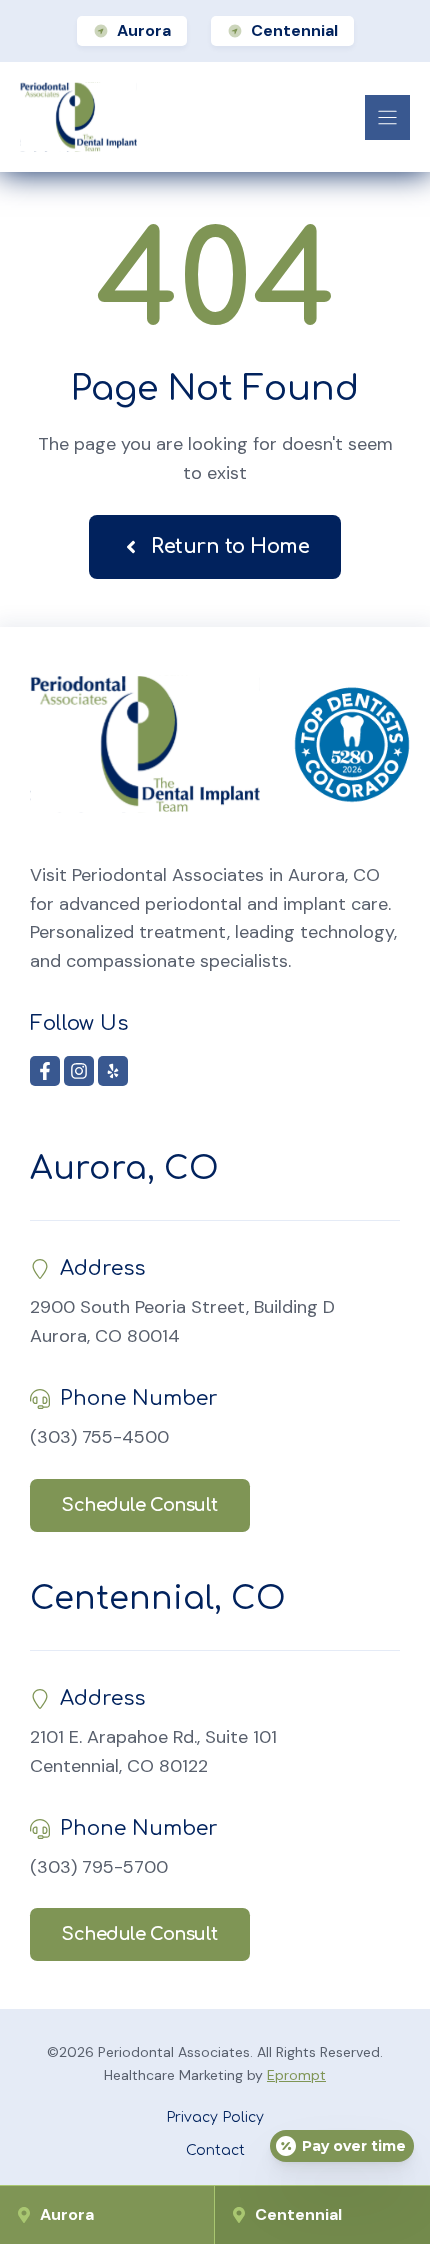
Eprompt (296, 2075)
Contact (215, 2150)
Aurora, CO (124, 1168)
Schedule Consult (140, 1505)
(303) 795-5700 (99, 1867)
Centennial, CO (158, 1598)
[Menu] (387, 117)
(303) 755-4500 (99, 1437)
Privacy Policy (215, 2117)
